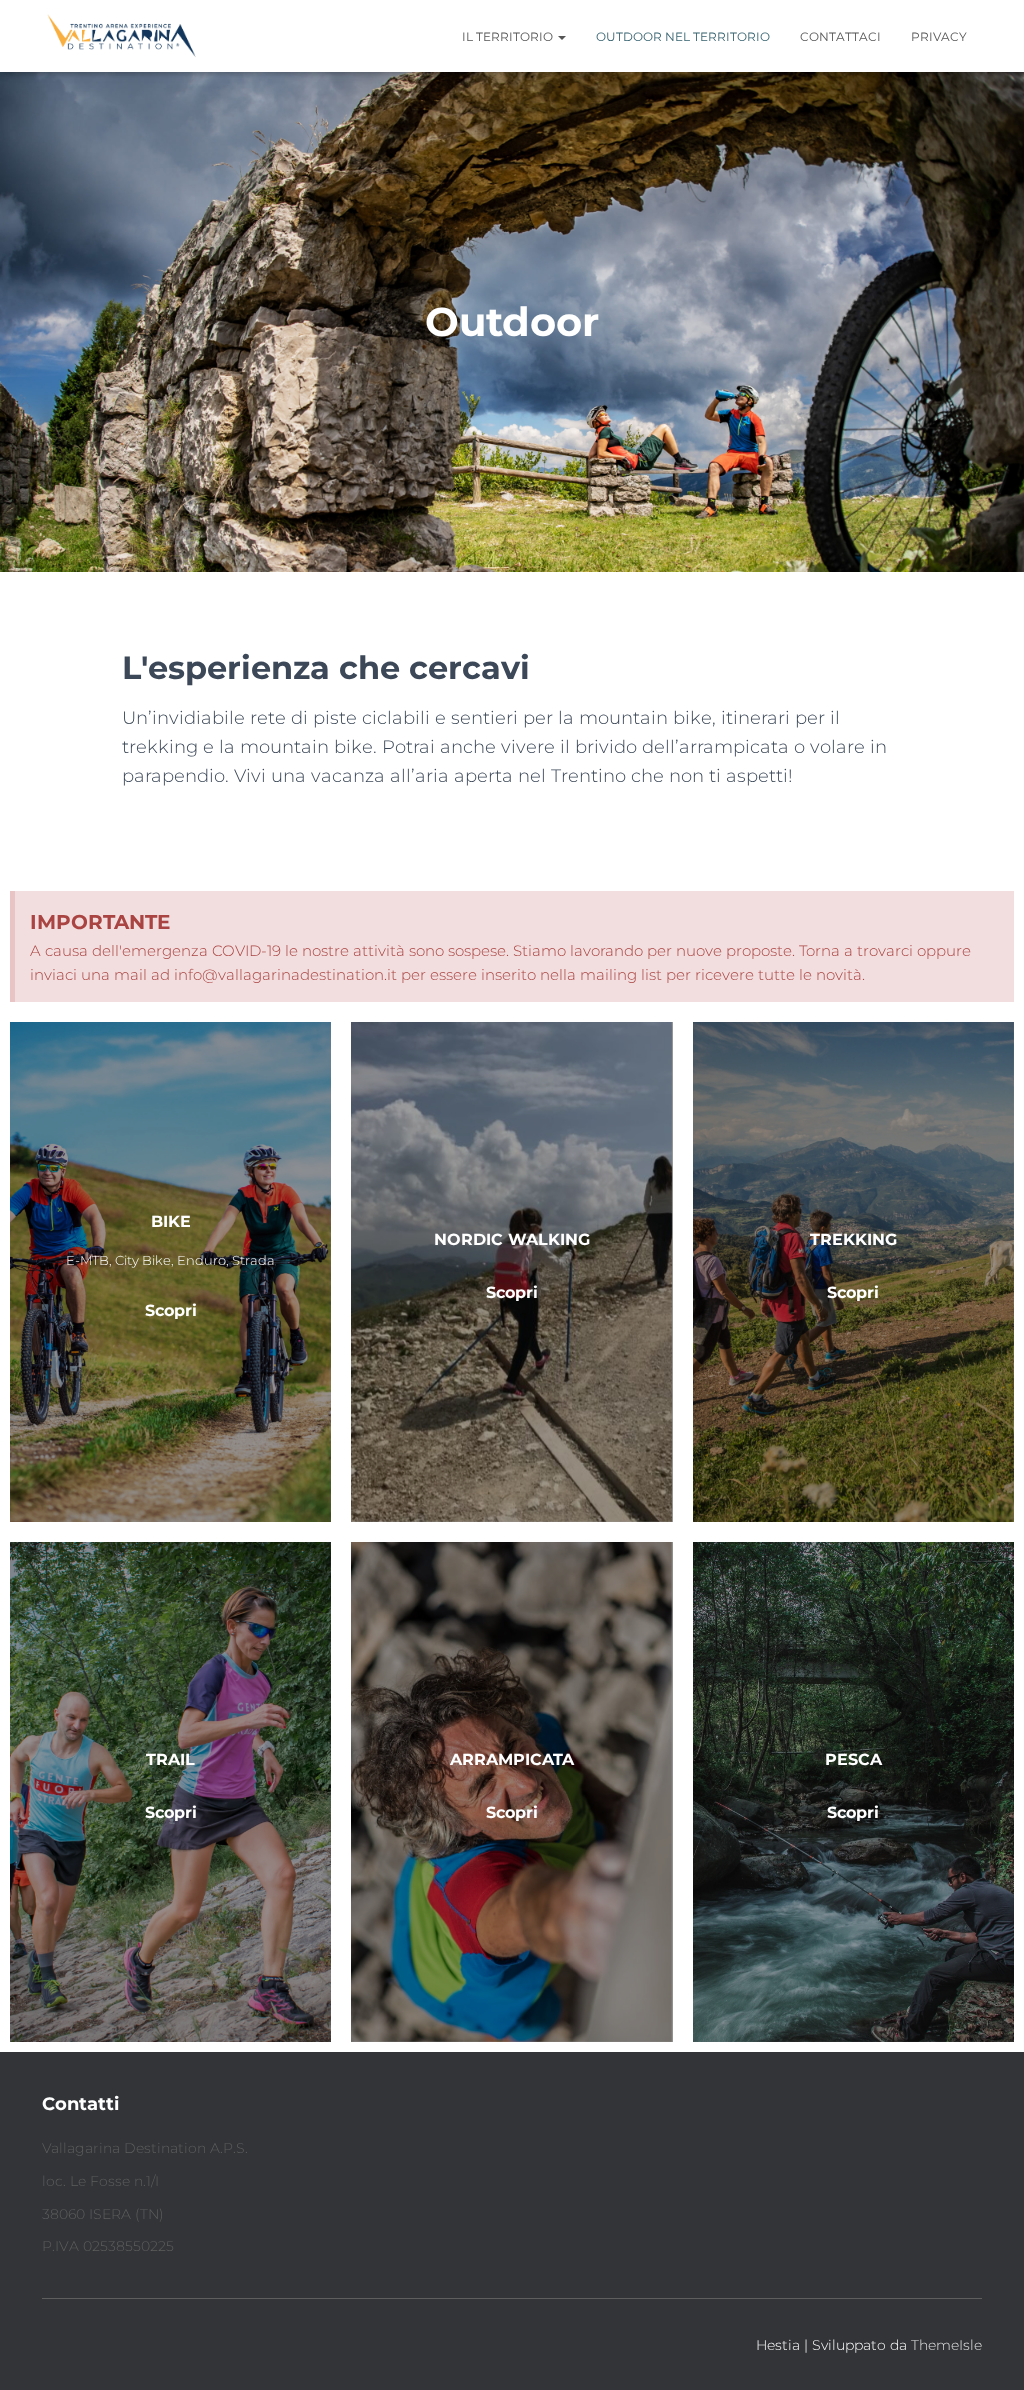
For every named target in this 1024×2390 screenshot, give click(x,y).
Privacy (939, 36)
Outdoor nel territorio (683, 36)
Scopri (171, 1812)
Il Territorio (509, 36)
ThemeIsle (946, 2345)
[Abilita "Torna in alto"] (984, 2350)
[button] (561, 36)
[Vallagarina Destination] (121, 36)
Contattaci (840, 36)
